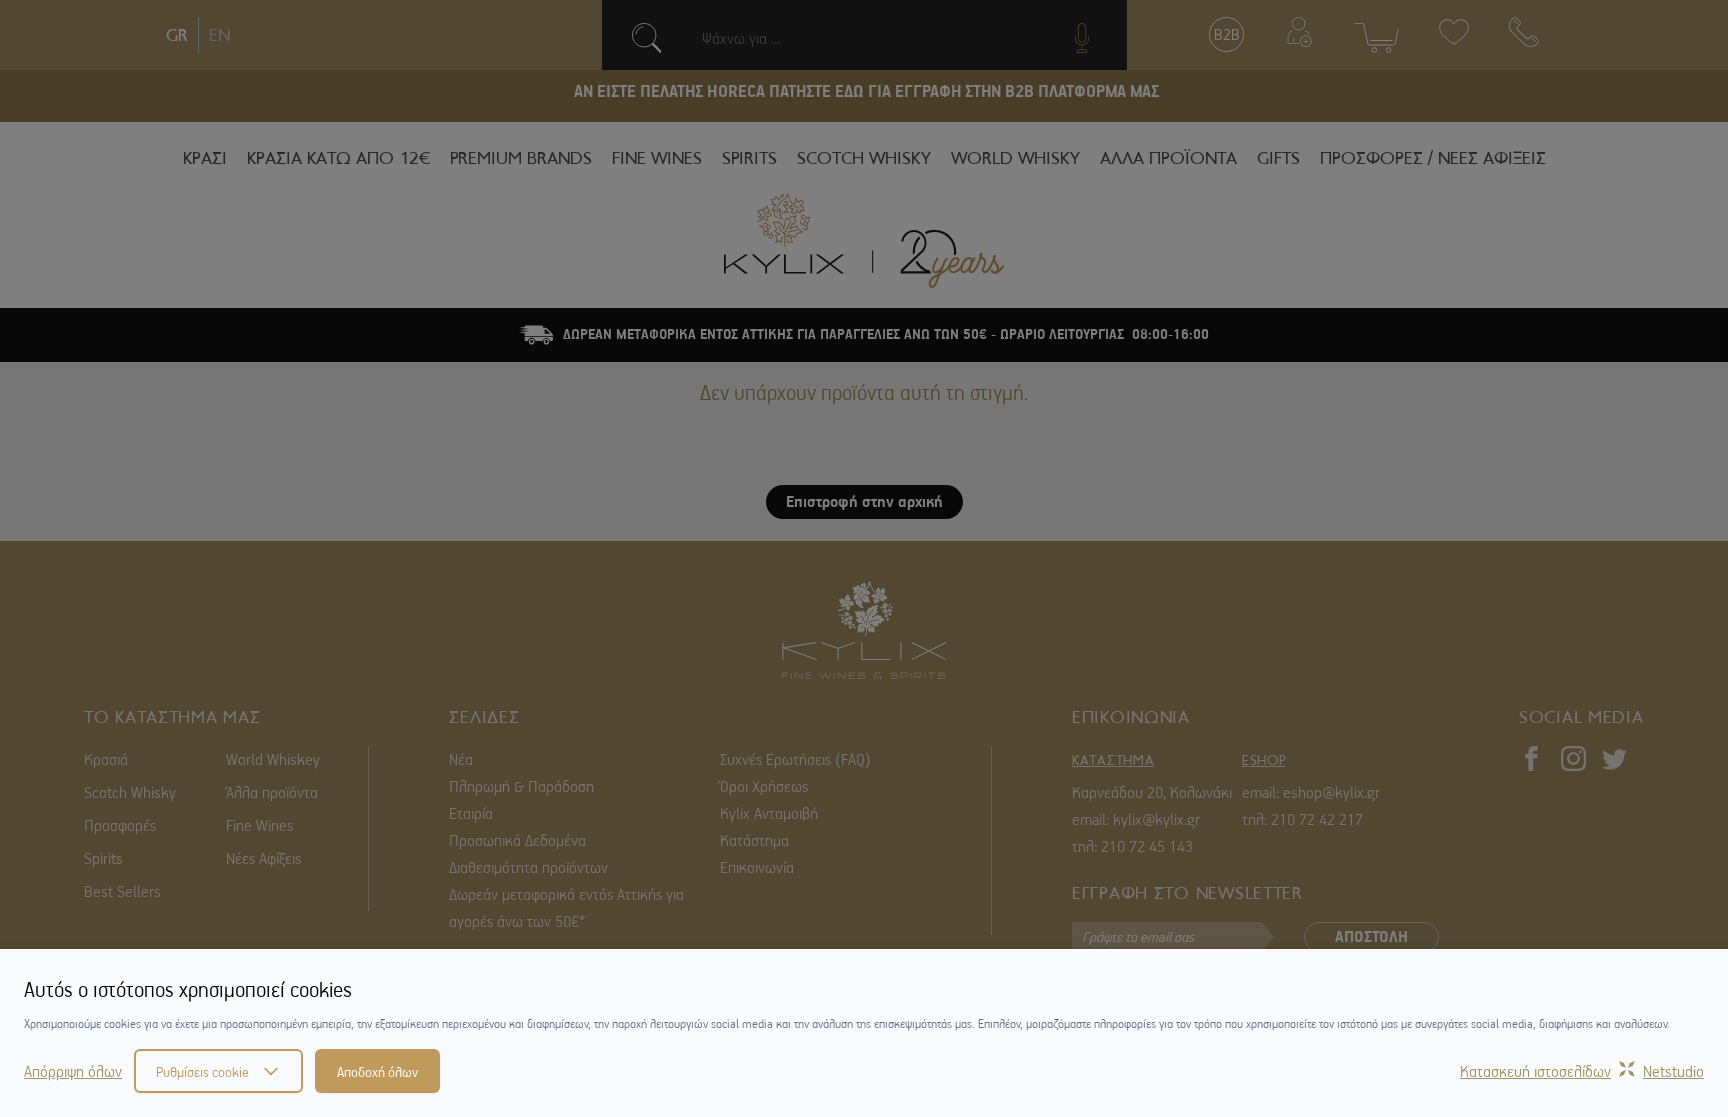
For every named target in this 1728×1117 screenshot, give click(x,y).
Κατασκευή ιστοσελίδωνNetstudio (1582, 1071)
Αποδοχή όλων (377, 1071)
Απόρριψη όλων (73, 1071)
